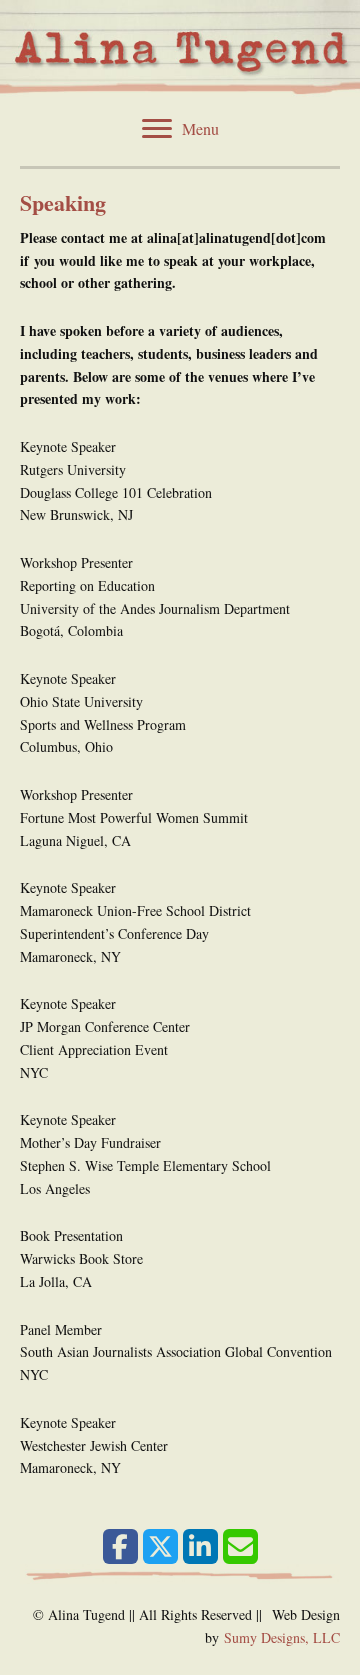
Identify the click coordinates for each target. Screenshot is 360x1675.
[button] (120, 1546)
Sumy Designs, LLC (282, 1637)
